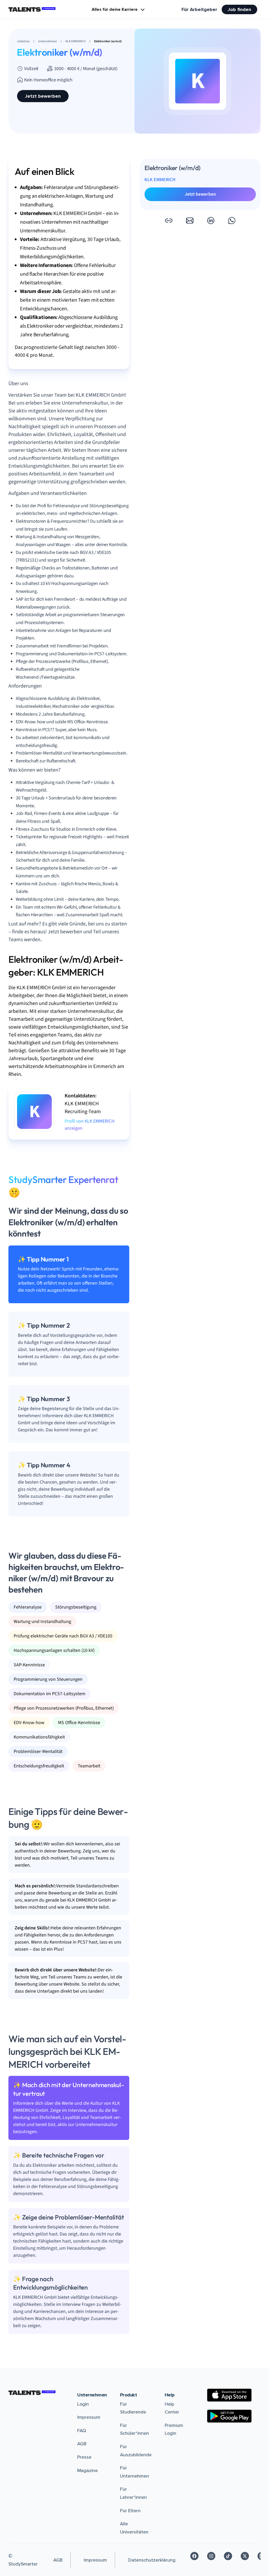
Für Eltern (130, 2511)
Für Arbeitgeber (199, 9)
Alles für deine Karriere (115, 9)
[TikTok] (228, 2556)
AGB (82, 2444)
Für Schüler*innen (134, 2429)
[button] (169, 221)
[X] (245, 2556)
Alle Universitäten (134, 2528)
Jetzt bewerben (43, 96)
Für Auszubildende (136, 2451)
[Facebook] (194, 2556)
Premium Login (174, 2429)
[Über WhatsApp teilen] (232, 221)
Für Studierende (133, 2408)
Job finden (239, 9)
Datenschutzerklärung (152, 2560)
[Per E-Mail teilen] (190, 221)
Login (83, 2404)
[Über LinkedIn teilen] (211, 221)
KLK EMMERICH (160, 180)
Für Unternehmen (134, 2472)
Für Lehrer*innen (133, 2493)
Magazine (87, 2470)
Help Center (172, 2408)
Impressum (89, 2417)
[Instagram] (211, 2556)
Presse (84, 2457)
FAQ (82, 2431)
